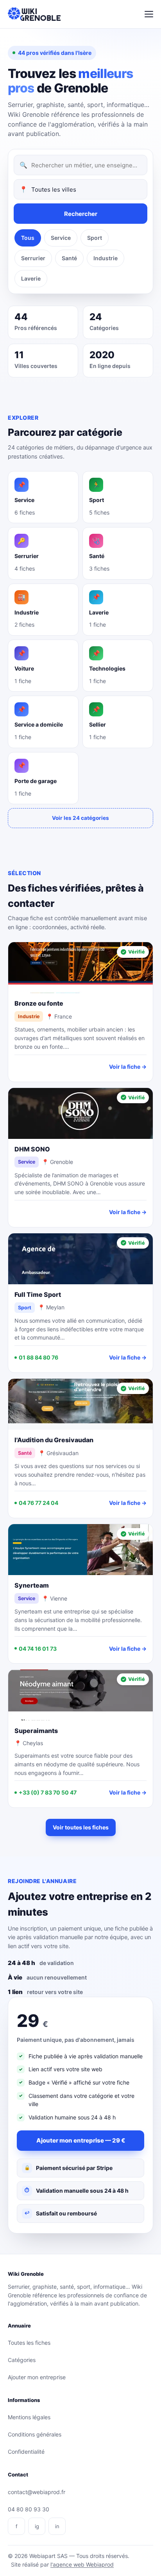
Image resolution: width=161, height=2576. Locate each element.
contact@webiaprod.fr (37, 2492)
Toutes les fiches (29, 2343)
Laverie (31, 278)
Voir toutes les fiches (81, 1827)
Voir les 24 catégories (80, 818)
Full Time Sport (38, 1294)
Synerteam (32, 1585)
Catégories (22, 2360)
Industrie (106, 258)
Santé (69, 258)
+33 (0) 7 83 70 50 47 (48, 1792)
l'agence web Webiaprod (82, 2564)
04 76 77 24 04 (38, 1503)
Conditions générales (35, 2434)
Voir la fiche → (128, 1067)
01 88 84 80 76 (38, 1357)
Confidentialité (26, 2452)
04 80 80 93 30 (29, 2509)
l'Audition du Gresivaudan (54, 1440)
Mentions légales (29, 2417)
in (57, 2526)
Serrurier (33, 258)
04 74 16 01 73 (38, 1649)
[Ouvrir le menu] (149, 14)
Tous (28, 238)
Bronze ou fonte (39, 1003)
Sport (95, 238)
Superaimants (36, 1731)
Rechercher (81, 214)
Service (61, 238)
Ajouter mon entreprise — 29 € (81, 2140)
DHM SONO (32, 1149)
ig (37, 2526)
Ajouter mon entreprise (37, 2377)
